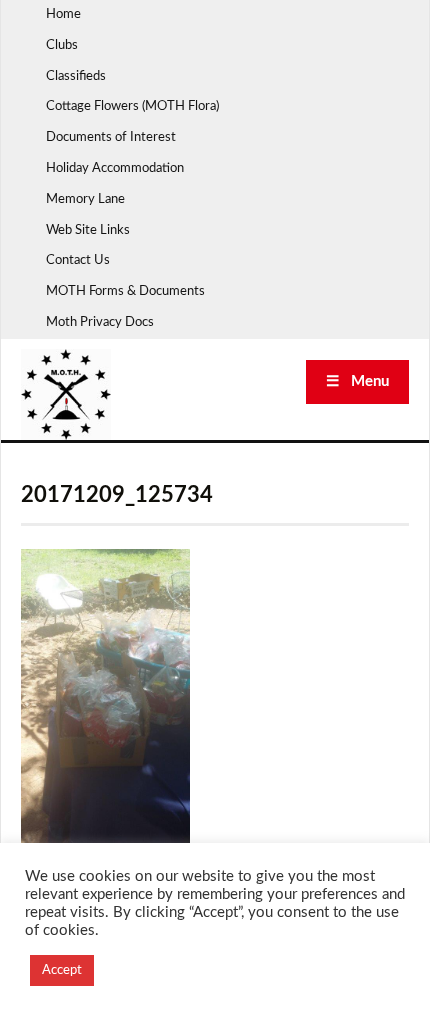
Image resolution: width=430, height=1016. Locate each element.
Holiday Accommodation (115, 168)
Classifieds (76, 76)
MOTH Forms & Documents (125, 291)
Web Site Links (88, 230)
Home (63, 14)
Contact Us (78, 260)
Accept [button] (62, 970)
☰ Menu (357, 381)
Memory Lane (85, 199)
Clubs (62, 45)
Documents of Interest (111, 137)
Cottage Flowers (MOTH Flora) (132, 106)
